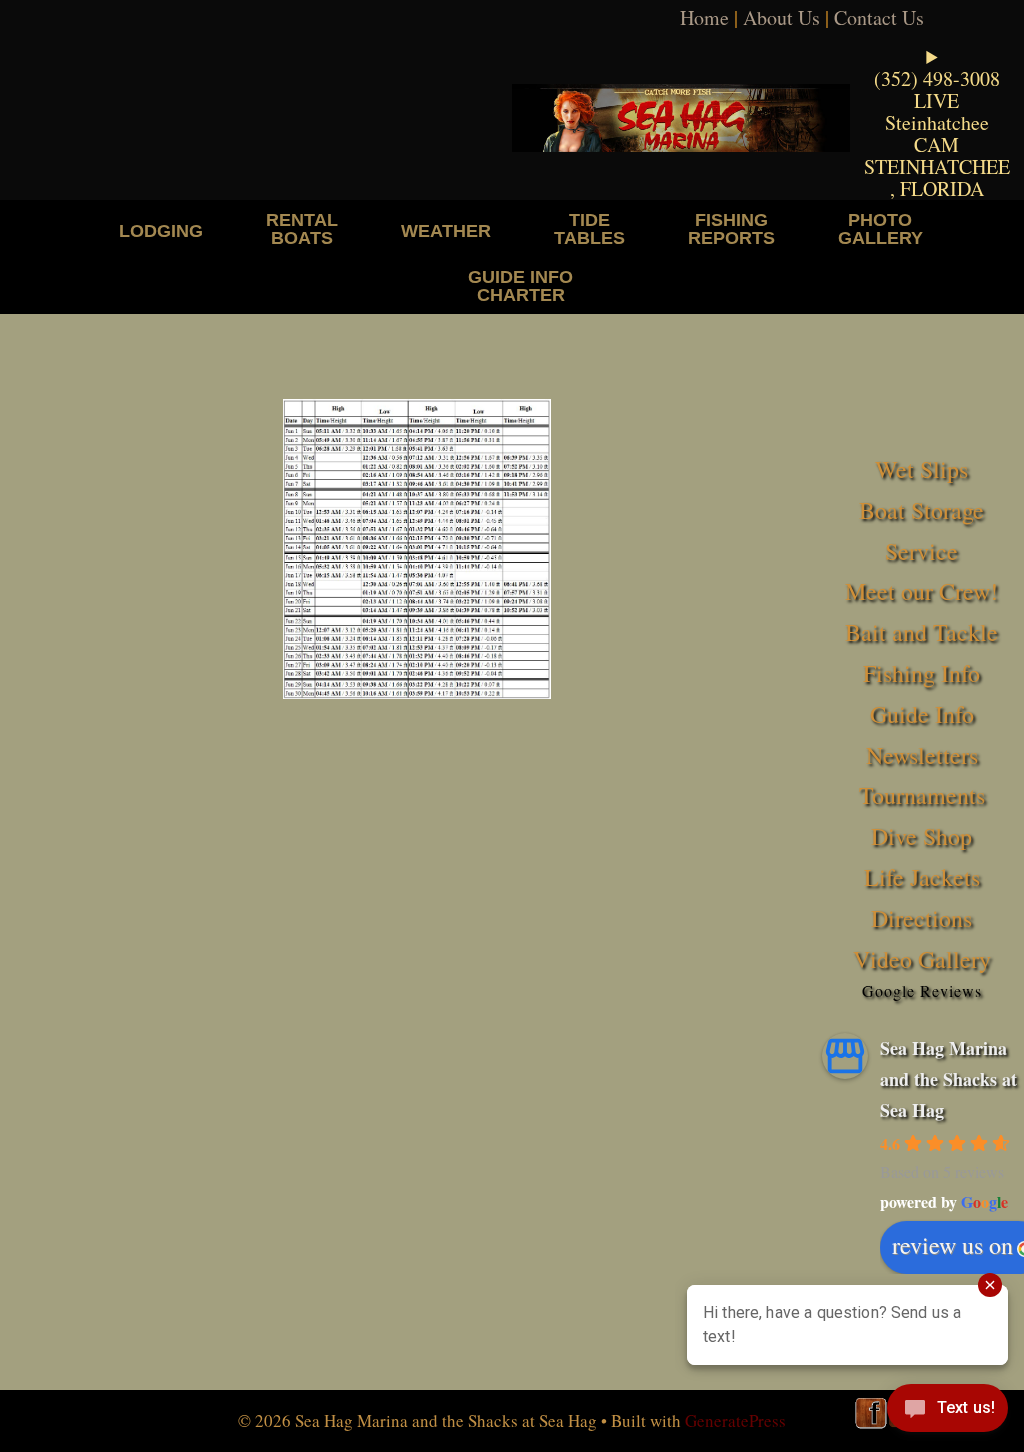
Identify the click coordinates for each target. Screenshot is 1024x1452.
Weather (446, 230)
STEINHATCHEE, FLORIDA (937, 177)
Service (921, 551)
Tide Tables (589, 228)
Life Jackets (922, 877)
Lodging (161, 230)
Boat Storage (921, 510)
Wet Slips (921, 469)
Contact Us (879, 17)
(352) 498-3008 (937, 78)
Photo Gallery (880, 228)
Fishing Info (921, 673)
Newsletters (922, 755)
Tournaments (922, 795)
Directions (921, 918)
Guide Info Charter (520, 285)
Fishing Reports (731, 228)
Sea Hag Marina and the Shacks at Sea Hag (948, 1078)
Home (704, 17)
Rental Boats (302, 228)
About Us (781, 17)
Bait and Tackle (921, 632)
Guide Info (922, 714)
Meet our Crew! (921, 591)
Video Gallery (922, 959)
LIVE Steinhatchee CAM (937, 122)
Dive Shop (921, 836)
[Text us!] (947, 1412)
